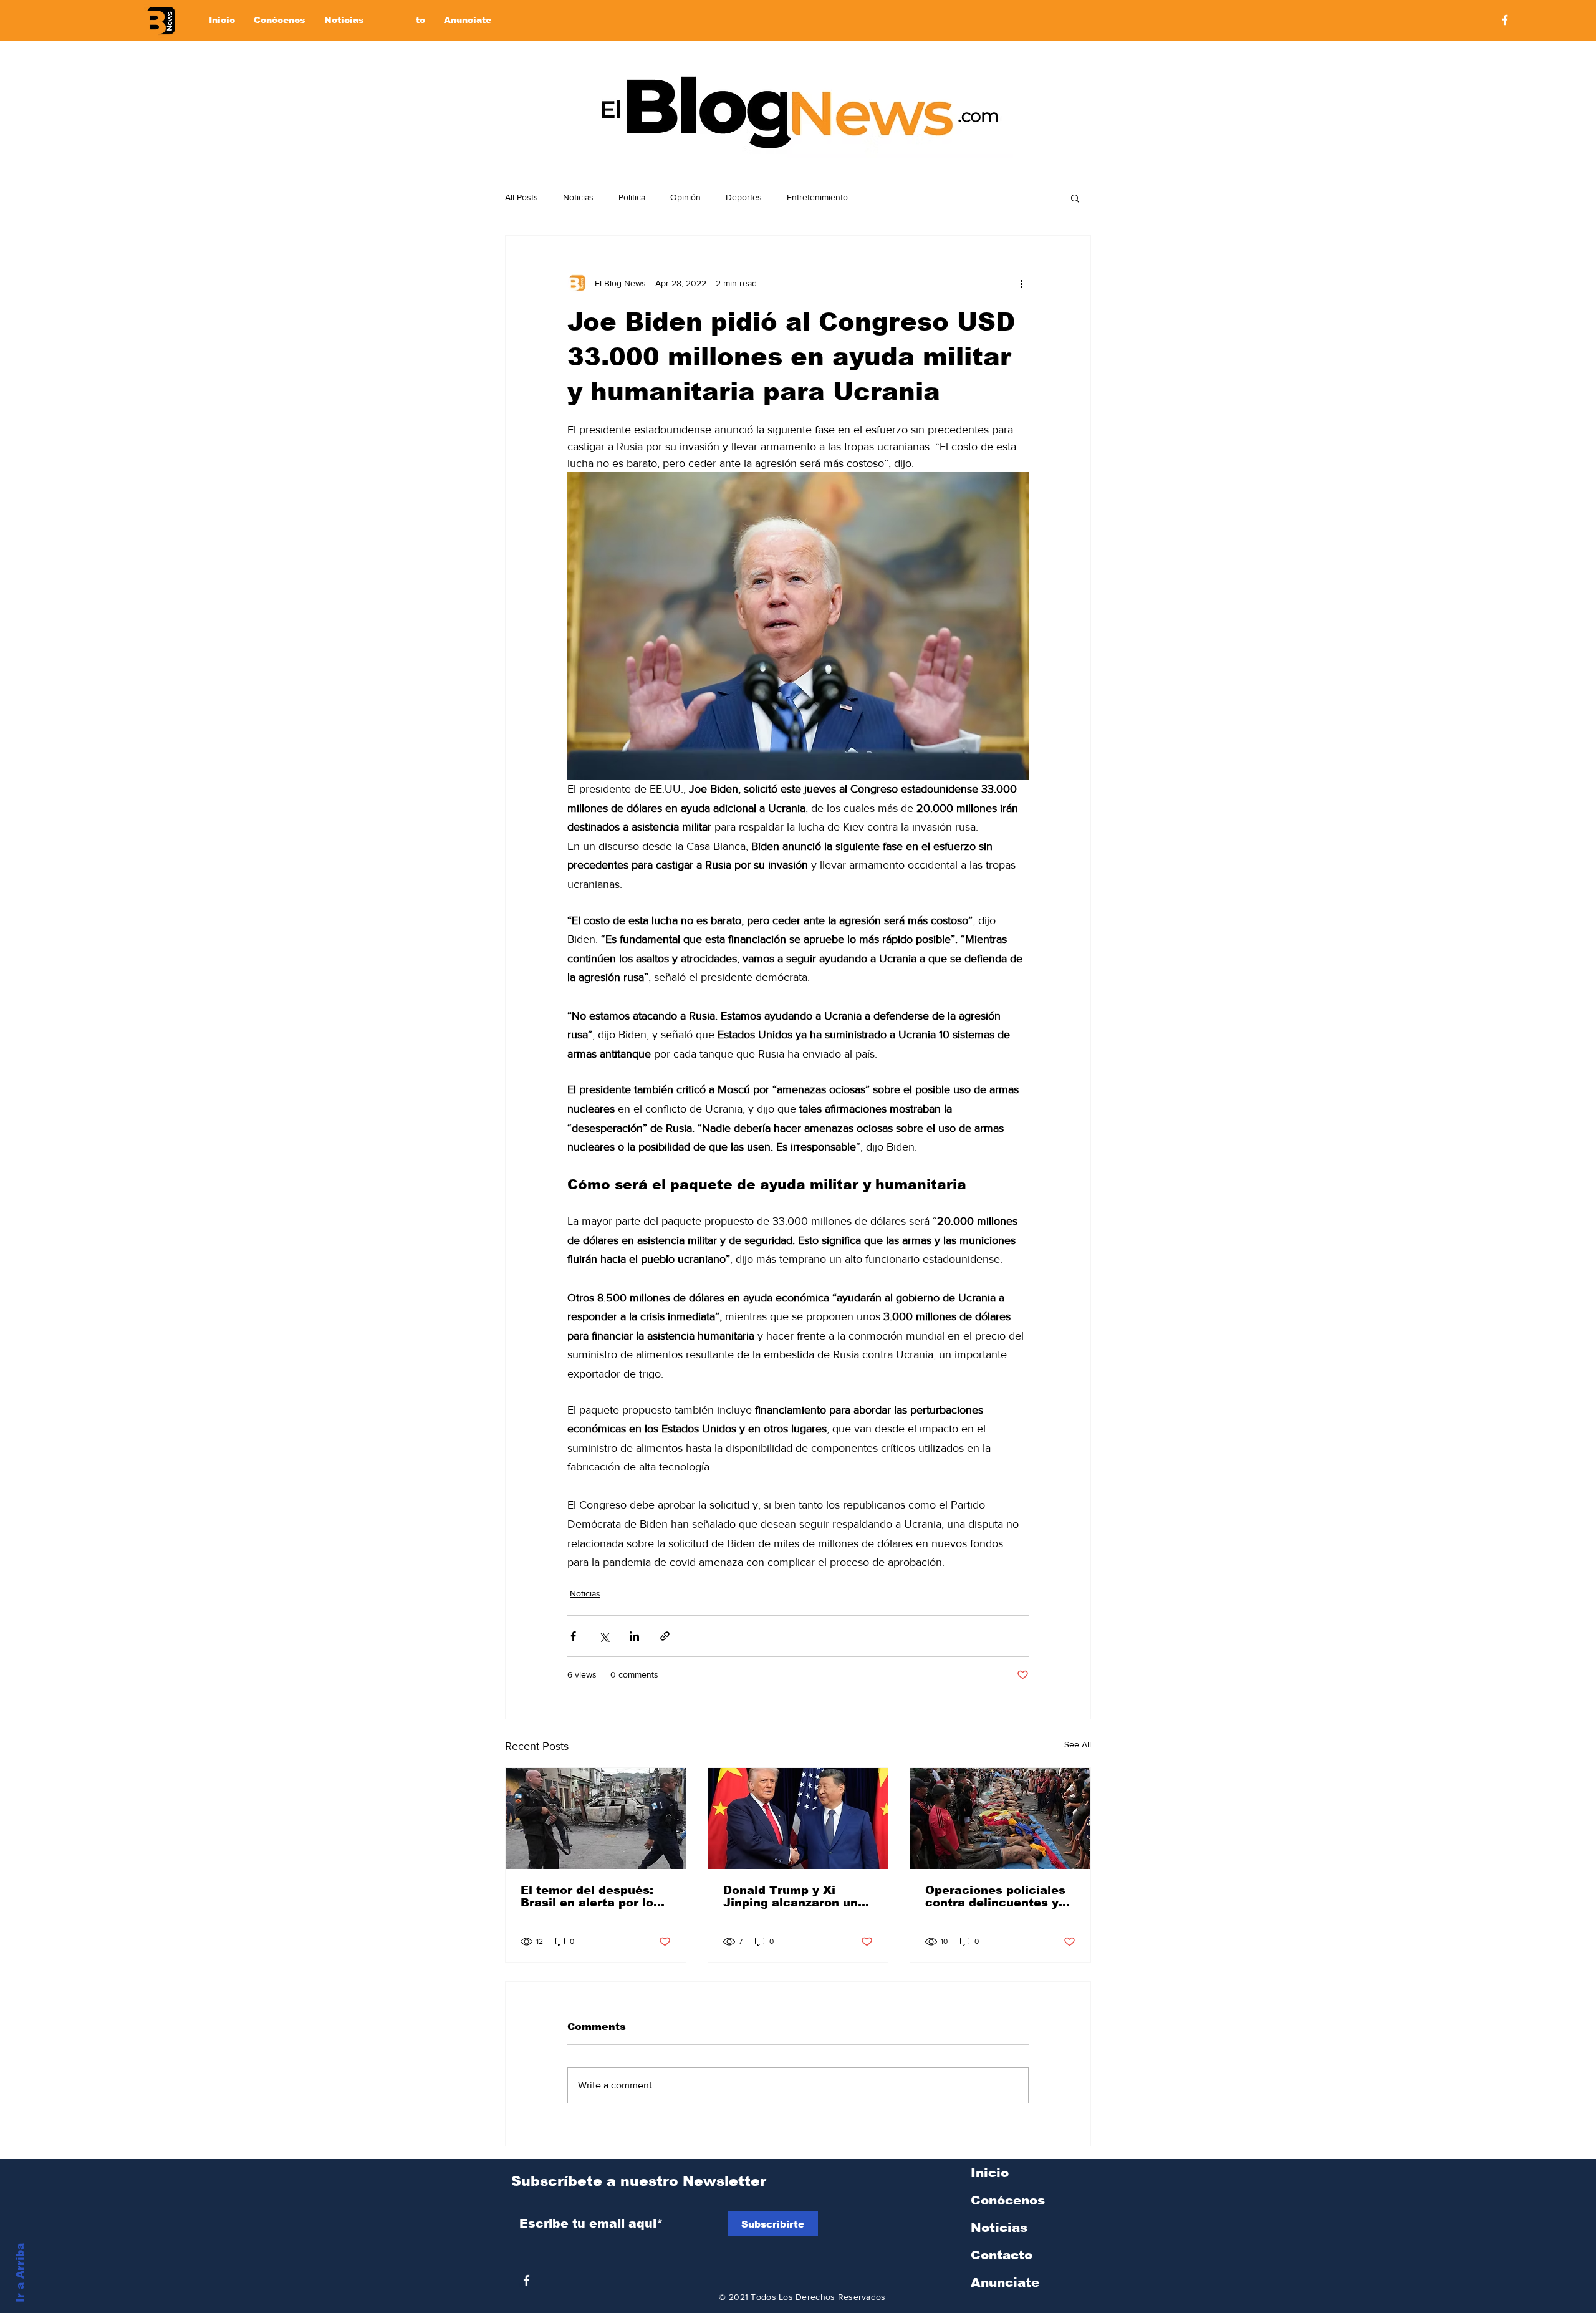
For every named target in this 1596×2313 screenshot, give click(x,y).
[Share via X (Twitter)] (604, 1636)
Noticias (578, 197)
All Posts (522, 197)
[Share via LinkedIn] (634, 1636)
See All (1078, 1744)
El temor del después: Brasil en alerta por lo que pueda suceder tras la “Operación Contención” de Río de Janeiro (593, 1896)
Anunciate (1005, 2282)
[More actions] (1021, 283)
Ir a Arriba (20, 2273)
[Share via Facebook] (573, 1636)
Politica (632, 197)
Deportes (744, 197)
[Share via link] (665, 1636)
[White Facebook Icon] (526, 2280)
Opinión (685, 197)
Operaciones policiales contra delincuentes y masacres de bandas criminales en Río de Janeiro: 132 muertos (995, 1896)
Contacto (1002, 2255)
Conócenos (1008, 2200)
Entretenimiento (817, 197)
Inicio (990, 2173)
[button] (1075, 198)
